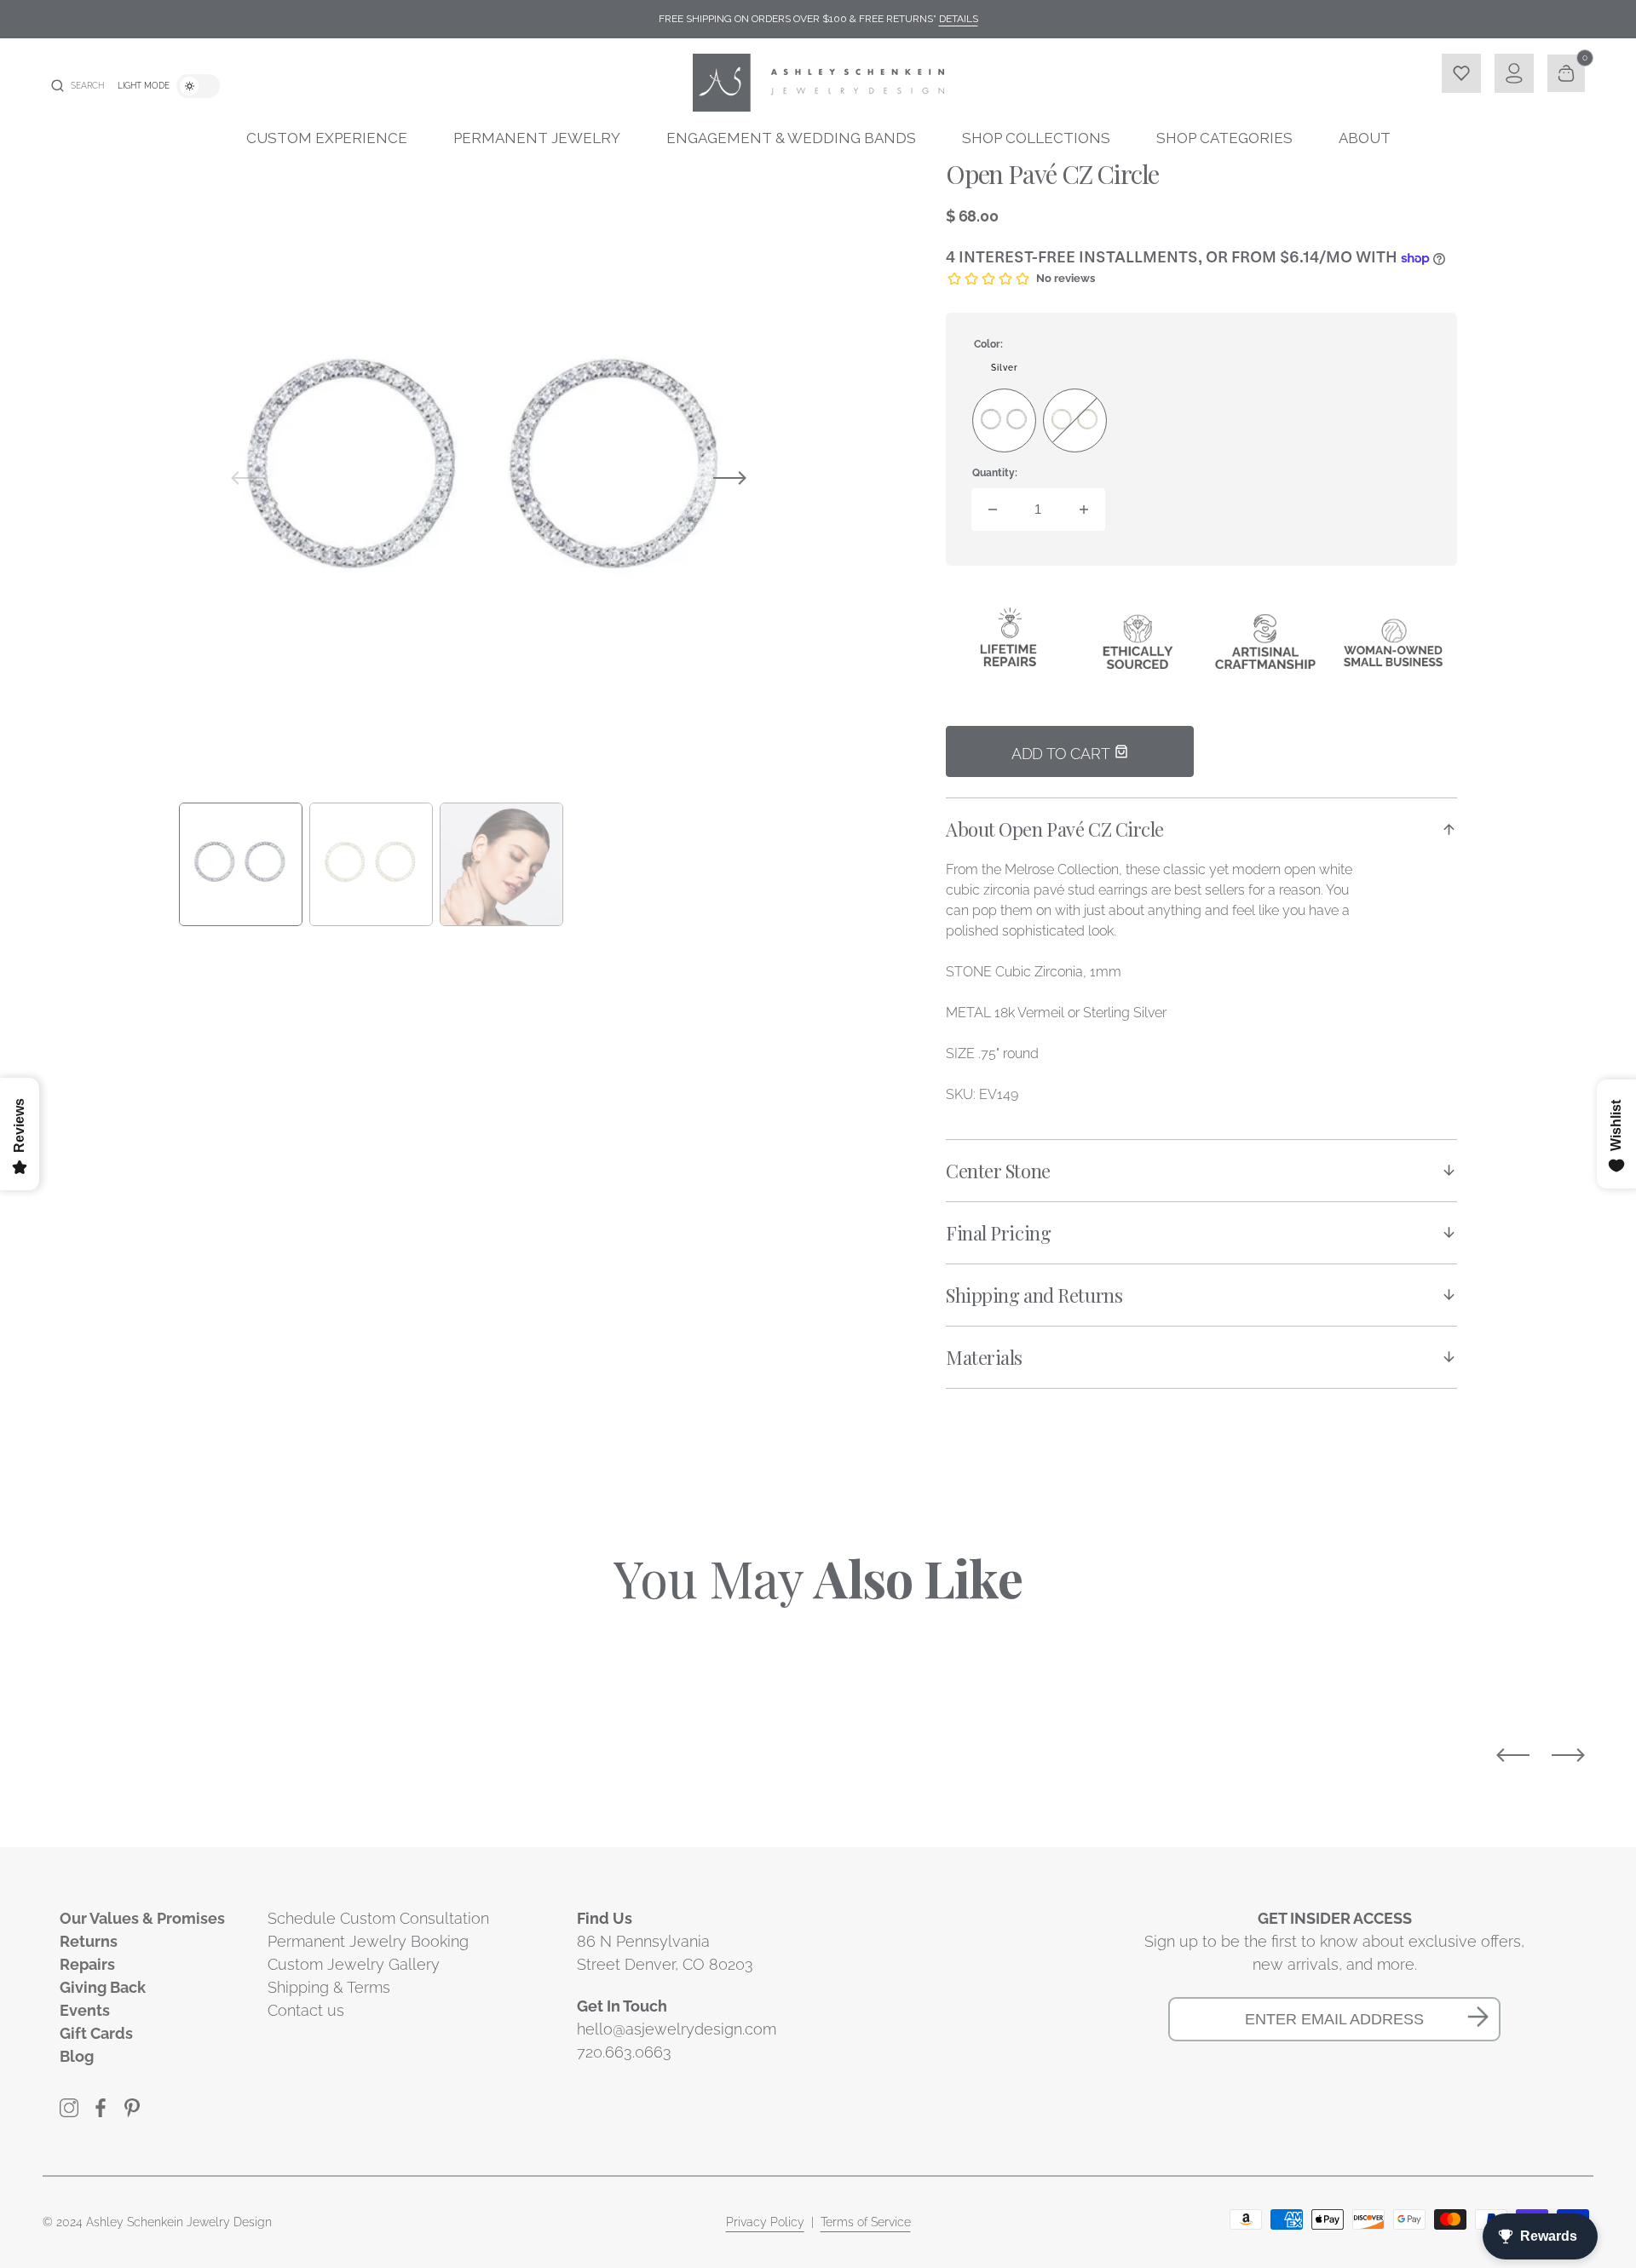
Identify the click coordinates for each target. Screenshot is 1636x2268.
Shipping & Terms (329, 1987)
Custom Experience (327, 138)
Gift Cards (96, 2033)
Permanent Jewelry (537, 138)
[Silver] (1004, 420)
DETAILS (959, 19)
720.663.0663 (624, 2052)
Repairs (87, 1964)
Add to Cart (1063, 754)
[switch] (198, 86)
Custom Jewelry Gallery (354, 1964)
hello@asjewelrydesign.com (677, 2029)
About (1365, 138)
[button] (78, 86)
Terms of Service (866, 2222)
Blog (77, 2056)
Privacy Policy (765, 2222)
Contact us (306, 2010)
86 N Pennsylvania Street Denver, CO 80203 (665, 1953)
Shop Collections (1036, 138)
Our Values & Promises (142, 1918)
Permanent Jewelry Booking (368, 1941)
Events (85, 2010)
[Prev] (1513, 1755)
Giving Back (103, 1987)
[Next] (1568, 1755)
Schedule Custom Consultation (378, 1918)
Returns (89, 1941)
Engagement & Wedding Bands (791, 138)
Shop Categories (1224, 138)
